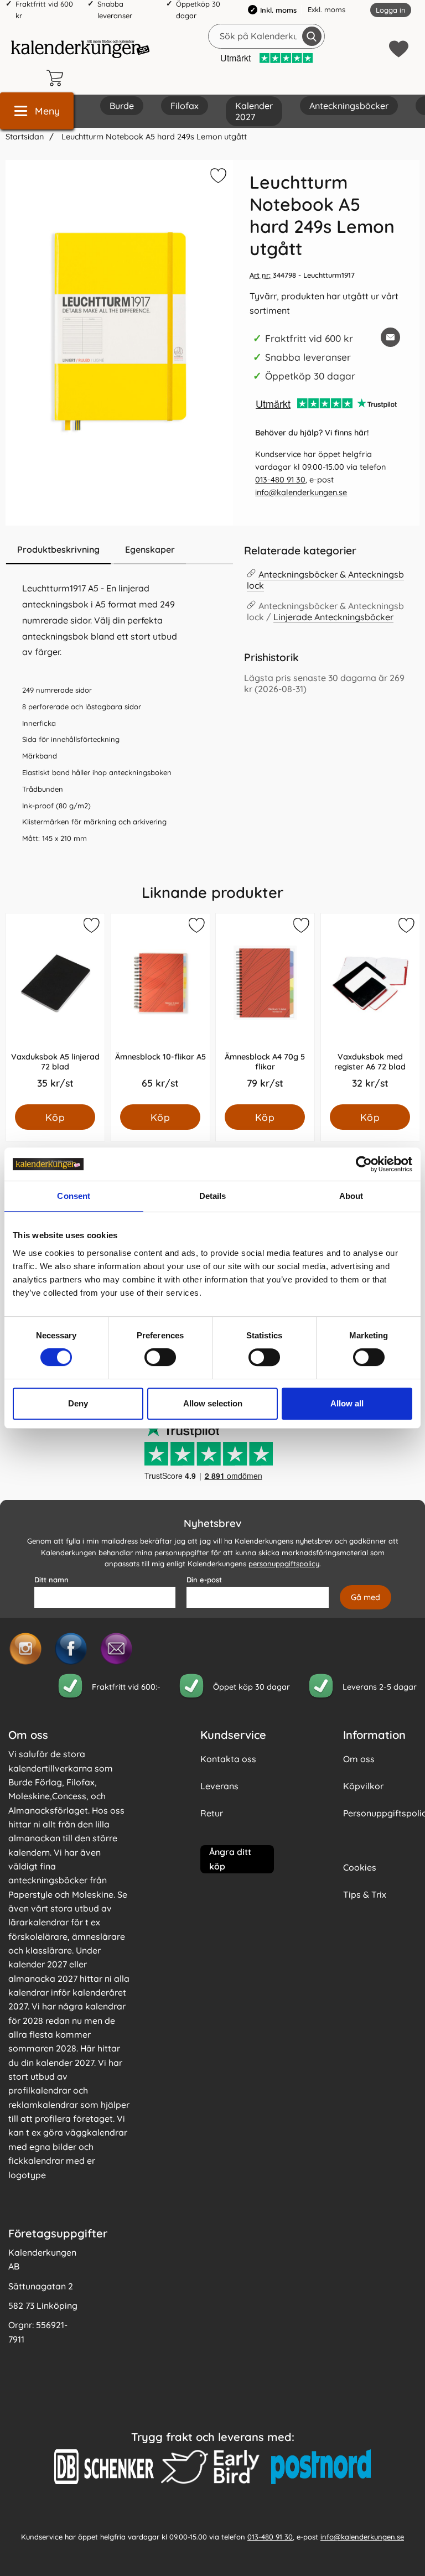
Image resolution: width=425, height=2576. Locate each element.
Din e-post (204, 1580)
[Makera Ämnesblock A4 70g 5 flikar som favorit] (300, 927)
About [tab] (351, 1196)
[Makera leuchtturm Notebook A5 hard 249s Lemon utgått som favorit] (217, 178)
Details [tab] (213, 1196)
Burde (122, 106)
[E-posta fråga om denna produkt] (390, 337)
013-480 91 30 (280, 480)
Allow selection (213, 1403)
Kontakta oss (228, 1759)
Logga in (391, 10)
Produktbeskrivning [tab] (58, 549)
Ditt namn (51, 1580)
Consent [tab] (74, 1196)
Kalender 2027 (254, 111)
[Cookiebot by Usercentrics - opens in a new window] (364, 1164)
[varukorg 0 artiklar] (58, 78)
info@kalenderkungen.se (301, 492)
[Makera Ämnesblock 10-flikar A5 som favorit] (195, 927)
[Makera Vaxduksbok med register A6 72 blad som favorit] (405, 927)
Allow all (347, 1403)
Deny (78, 1403)
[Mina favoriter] (399, 49)
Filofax (185, 106)
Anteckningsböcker (349, 106)
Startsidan (25, 137)
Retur (212, 1813)
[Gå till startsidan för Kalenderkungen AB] (80, 49)
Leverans (219, 1786)
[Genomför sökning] (312, 36)
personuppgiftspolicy (284, 1564)
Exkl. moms (326, 9)
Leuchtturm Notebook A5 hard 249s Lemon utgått (153, 137)
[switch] (160, 1357)
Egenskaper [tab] (150, 549)
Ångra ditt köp (230, 1859)
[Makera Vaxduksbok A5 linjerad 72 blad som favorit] (91, 927)
